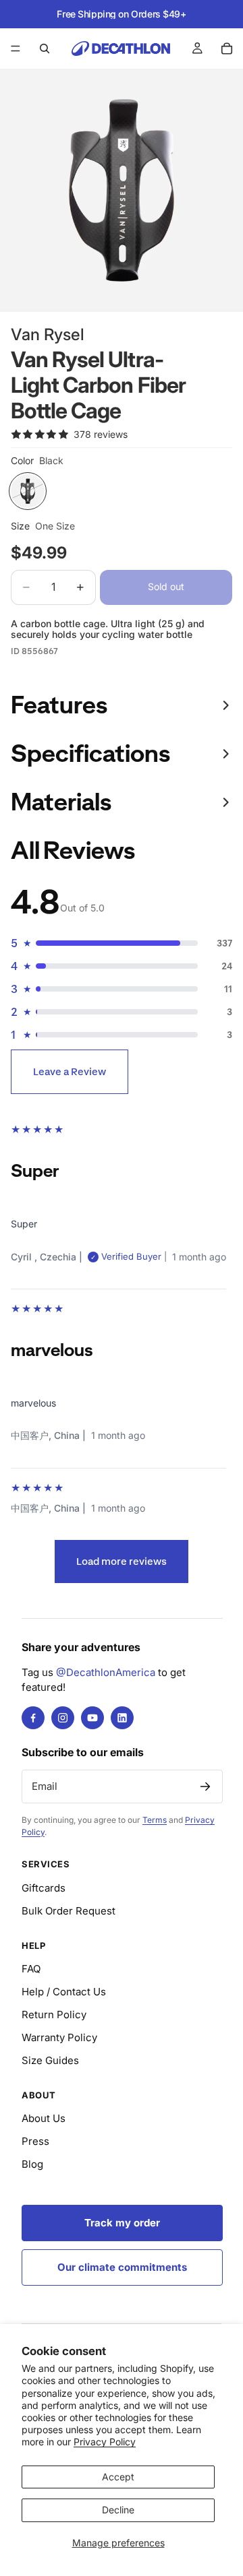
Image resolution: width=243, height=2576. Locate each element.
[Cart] (227, 49)
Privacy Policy (105, 2442)
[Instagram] (63, 1718)
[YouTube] (92, 1718)
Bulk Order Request (69, 1911)
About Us (44, 2118)
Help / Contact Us (64, 1992)
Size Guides (50, 2060)
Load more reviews (122, 1561)
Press (35, 2141)
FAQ (31, 1969)
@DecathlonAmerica (106, 1672)
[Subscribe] (205, 1786)
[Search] (45, 49)
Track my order (122, 2223)
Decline (118, 2510)
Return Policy (54, 2015)
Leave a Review (70, 1071)
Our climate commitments (122, 2267)
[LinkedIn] (122, 1718)
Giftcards (44, 1888)
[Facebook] (33, 1718)
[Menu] (16, 49)
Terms (155, 1820)
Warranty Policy (59, 2037)
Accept (118, 2477)
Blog (32, 2164)
